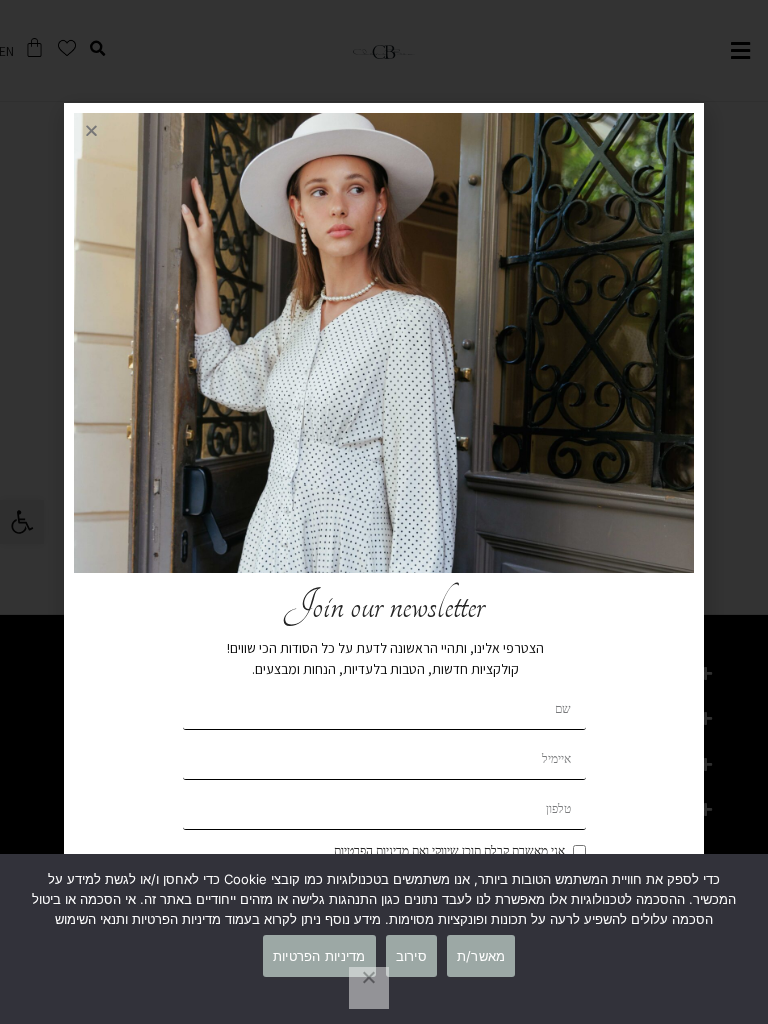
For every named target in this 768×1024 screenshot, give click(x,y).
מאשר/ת (481, 956)
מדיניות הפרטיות (319, 956)
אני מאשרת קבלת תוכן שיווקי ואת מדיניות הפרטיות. (448, 851)
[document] (384, 512)
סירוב (411, 956)
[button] (91, 130)
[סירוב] (369, 988)
